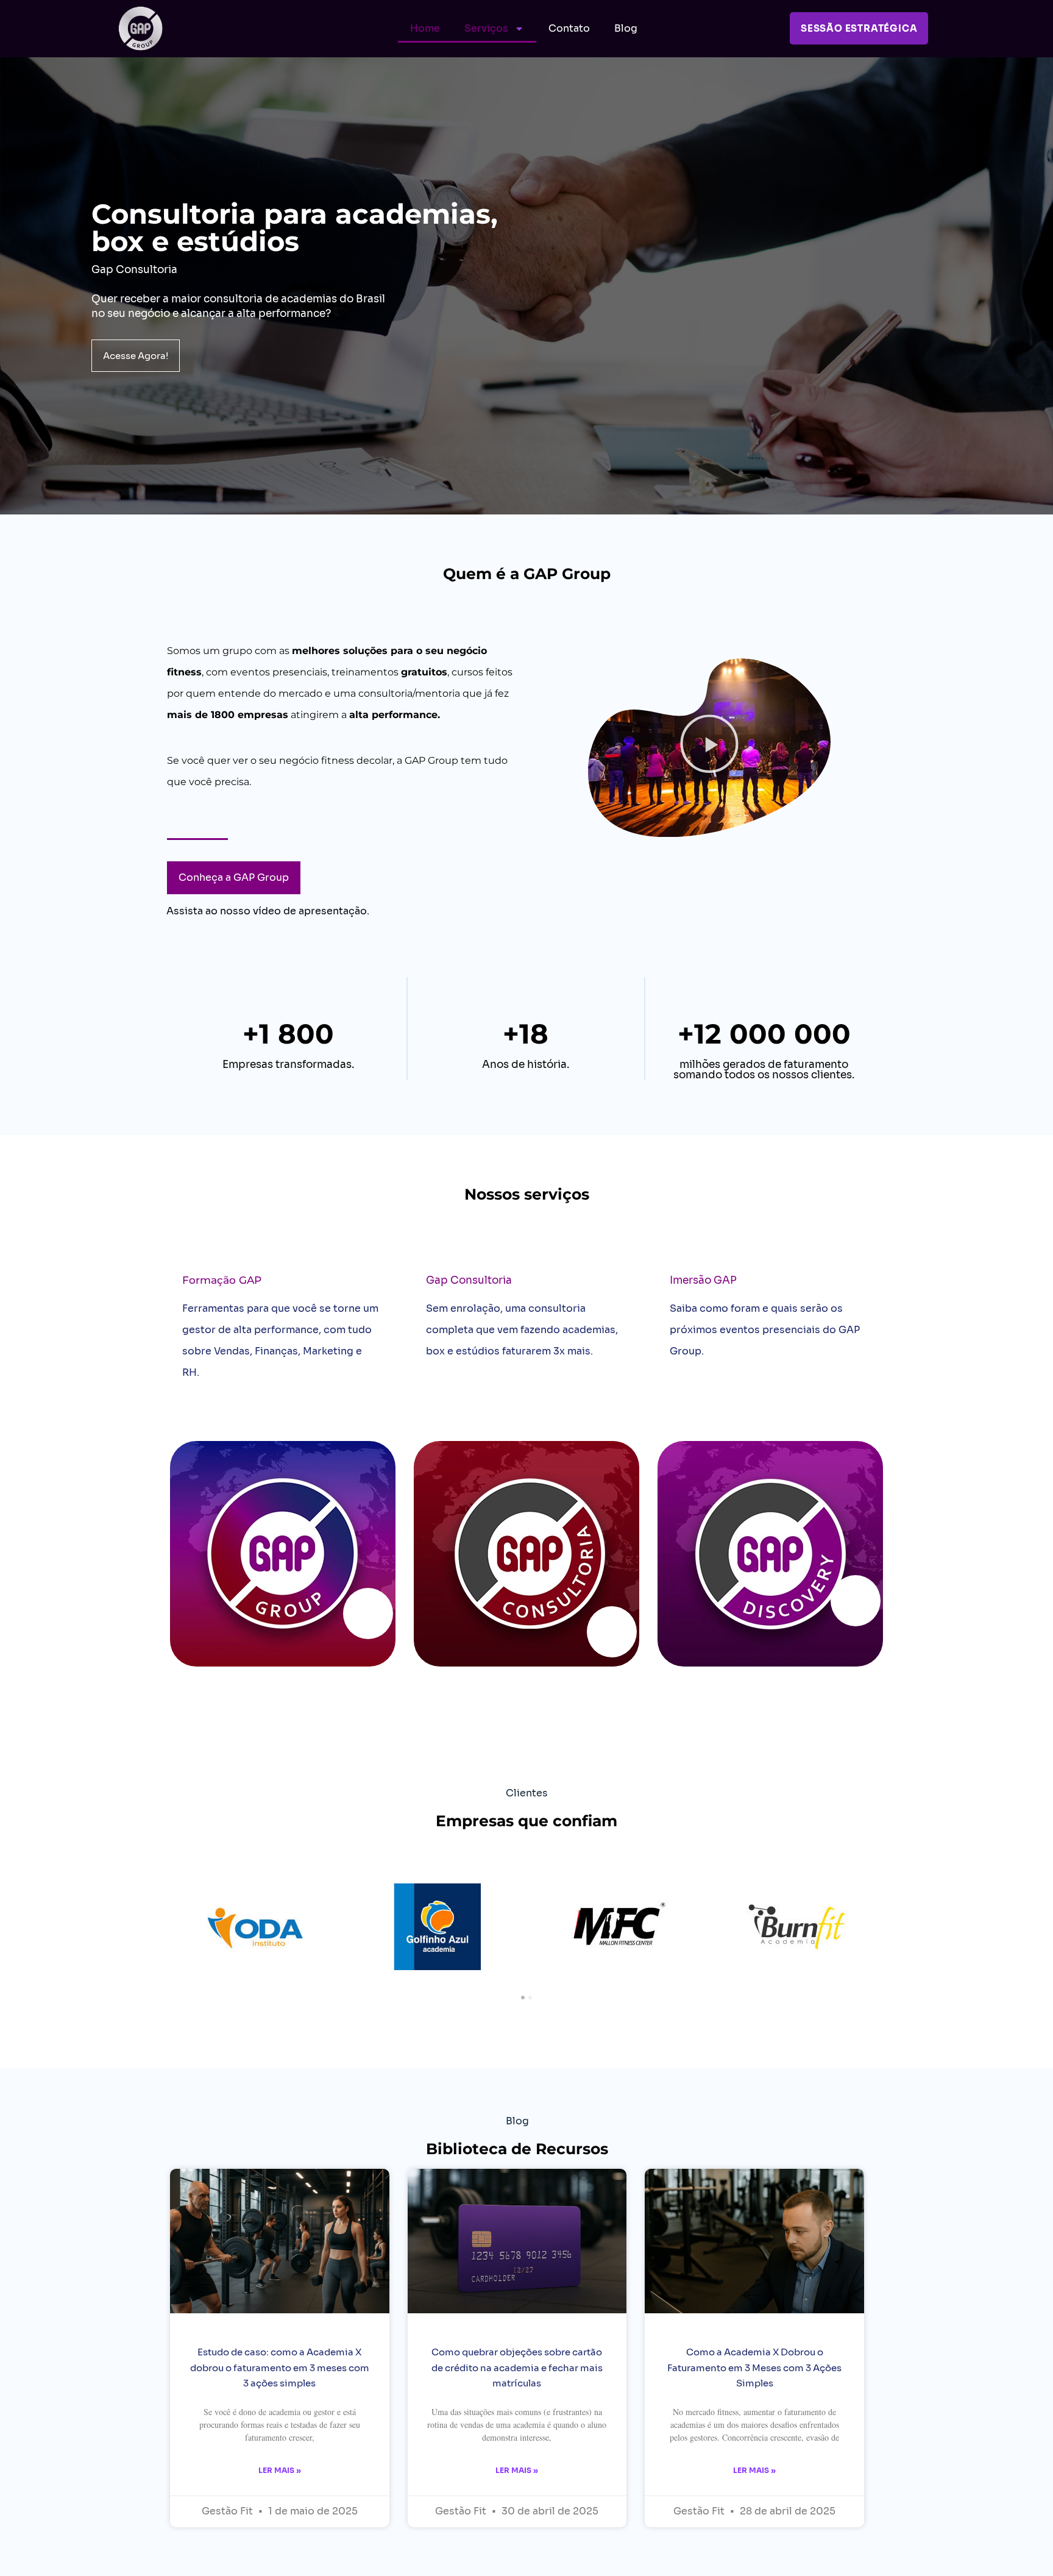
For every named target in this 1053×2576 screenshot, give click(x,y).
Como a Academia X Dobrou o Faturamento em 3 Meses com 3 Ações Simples (754, 2367)
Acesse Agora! (136, 356)
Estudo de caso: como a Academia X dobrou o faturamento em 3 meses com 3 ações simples (280, 2367)
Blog (626, 28)
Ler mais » (280, 2470)
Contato (569, 28)
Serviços (486, 28)
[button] (709, 747)
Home (425, 28)
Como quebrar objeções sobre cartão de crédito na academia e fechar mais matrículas (517, 2367)
